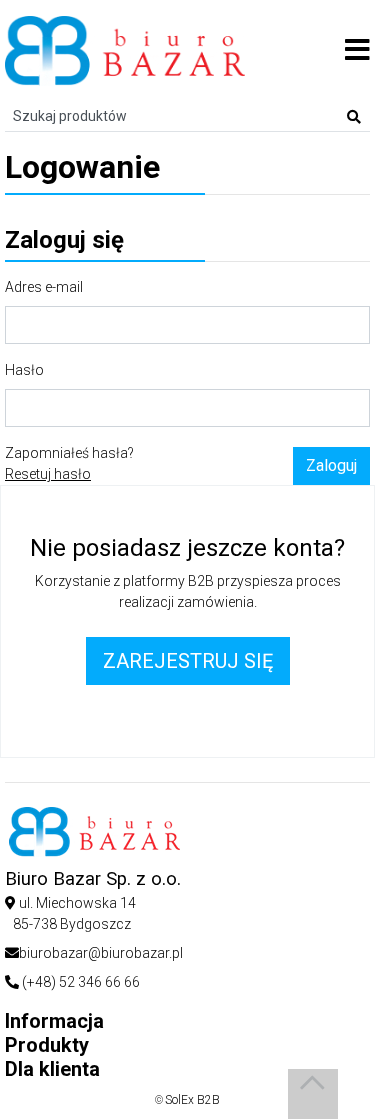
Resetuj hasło (48, 474)
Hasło (24, 370)
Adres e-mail (44, 287)
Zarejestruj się (188, 661)
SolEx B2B (192, 1100)
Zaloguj (331, 465)
